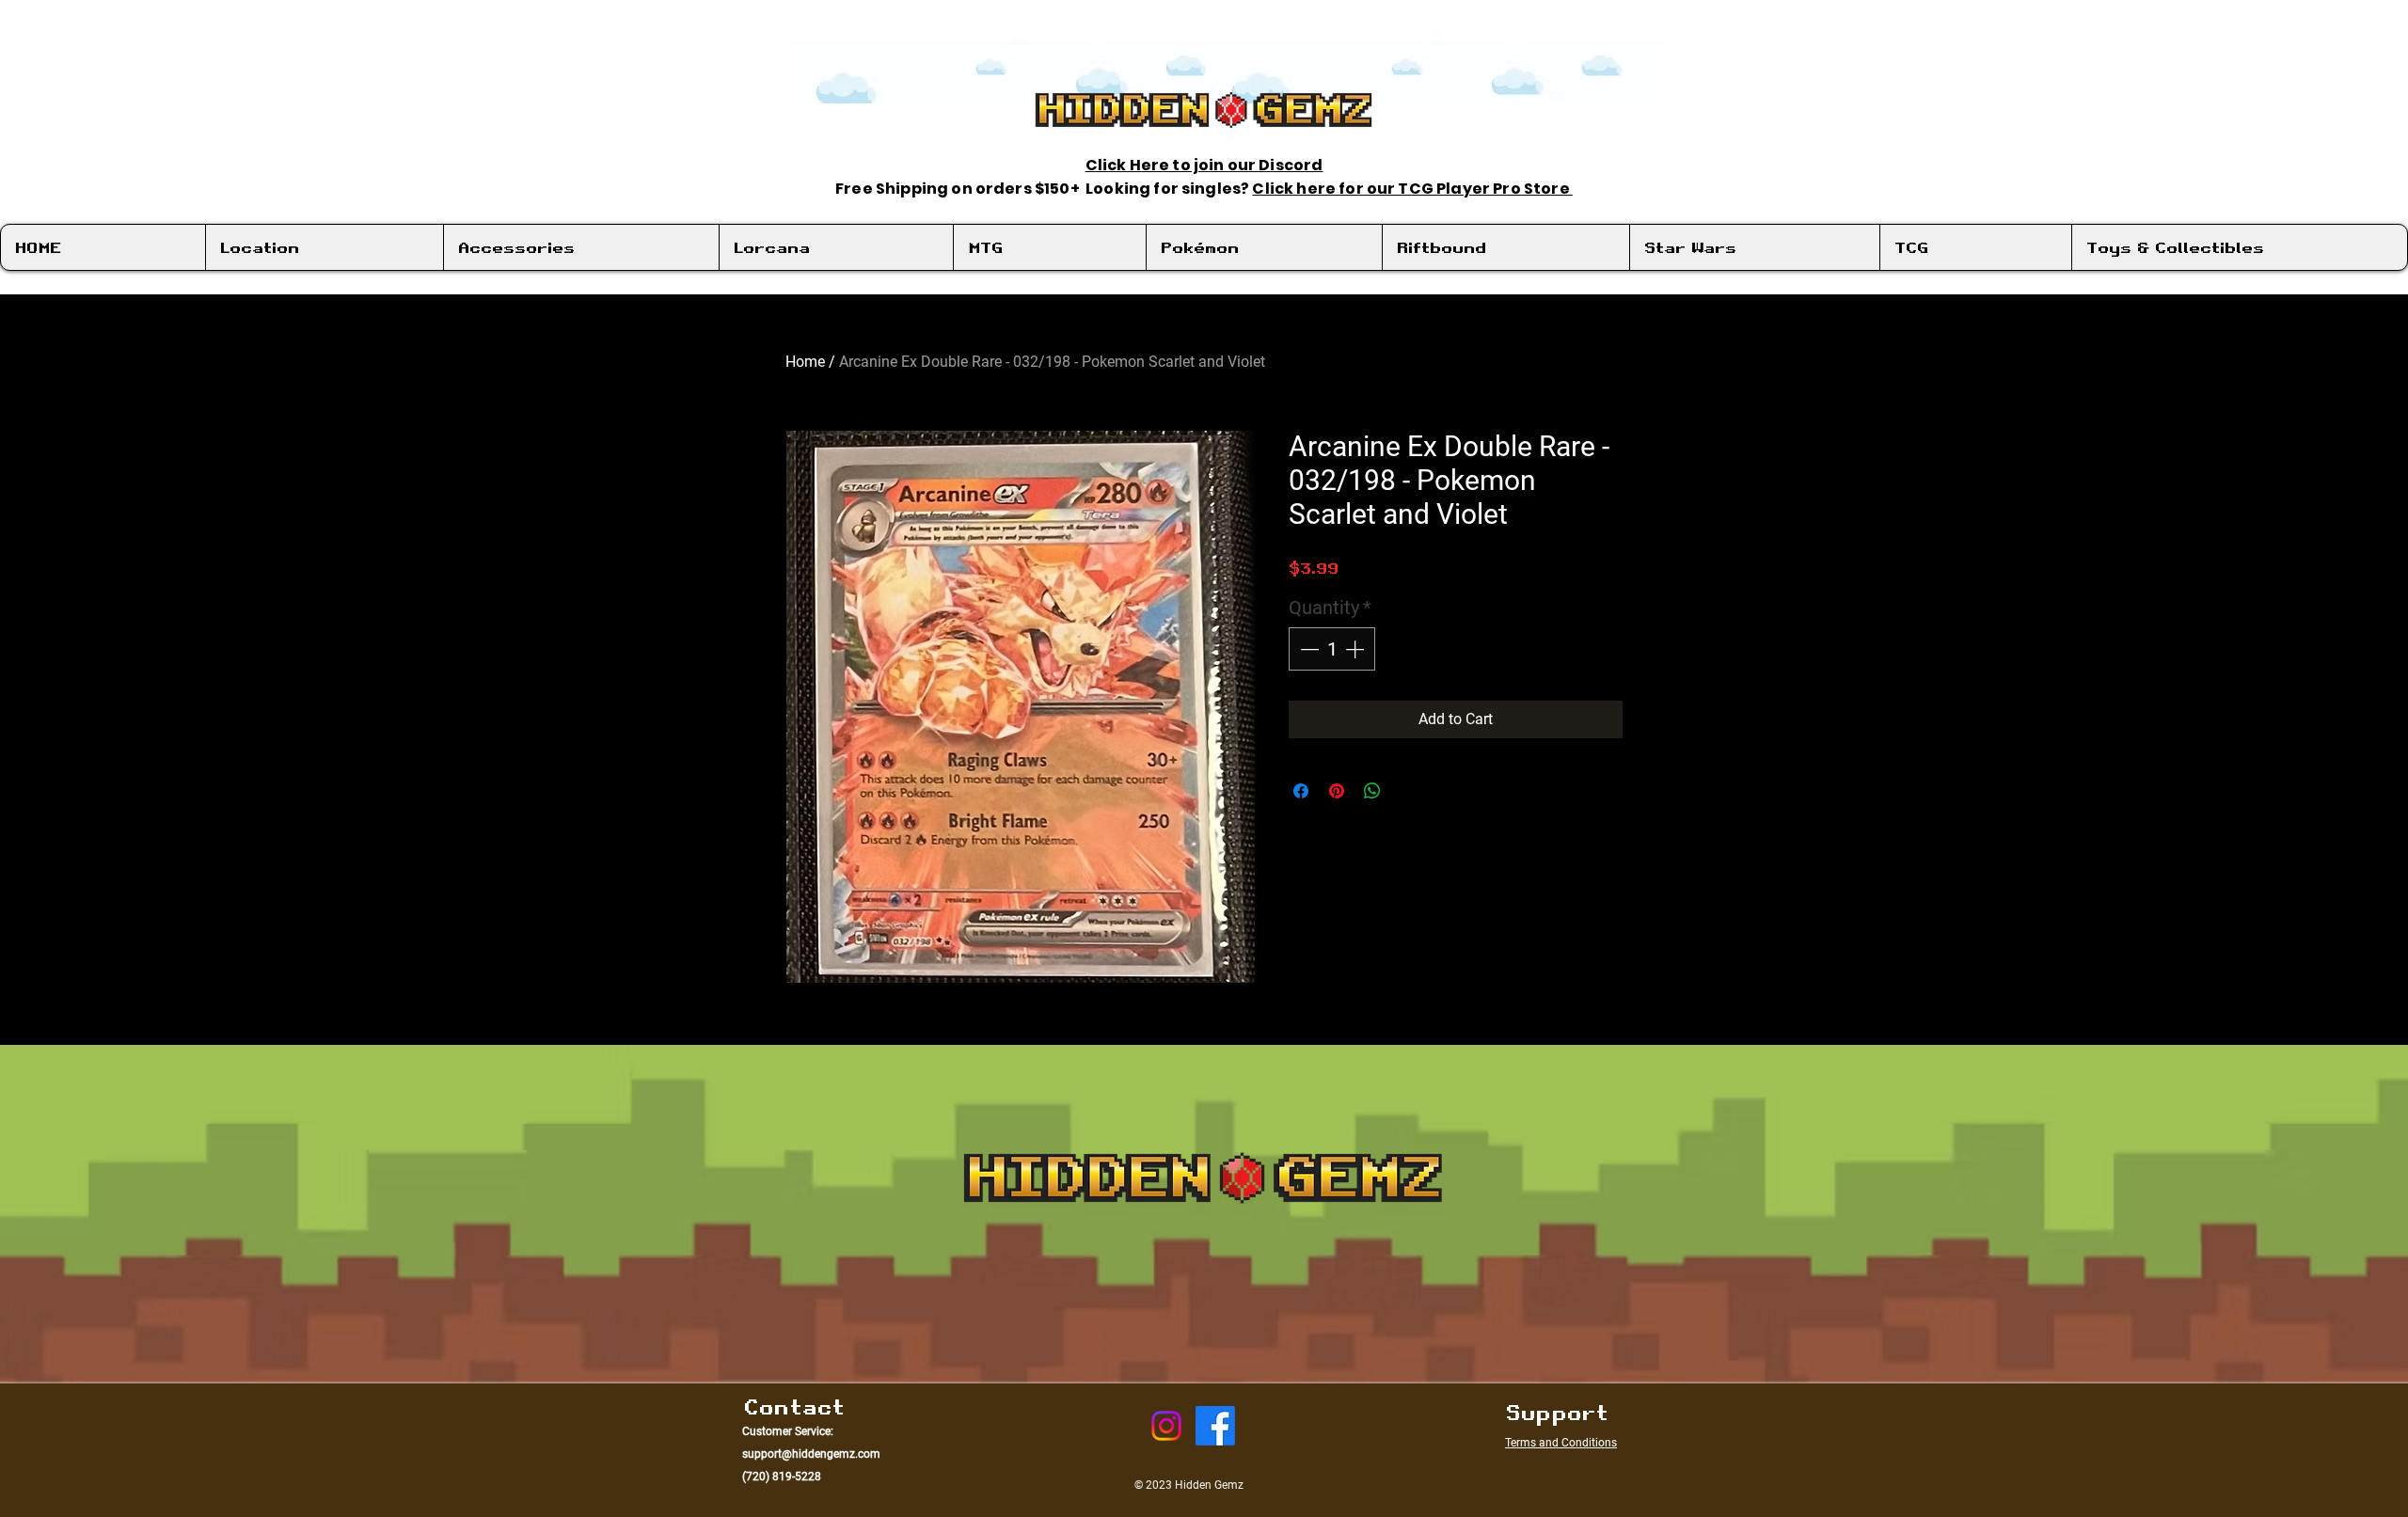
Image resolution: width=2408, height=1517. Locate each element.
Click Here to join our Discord (1204, 165)
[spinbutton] (1332, 649)
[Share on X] (1408, 791)
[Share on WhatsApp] (1372, 791)
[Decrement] (1307, 649)
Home (805, 362)
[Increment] (1356, 649)
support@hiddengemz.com (811, 1454)
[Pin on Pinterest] (1337, 791)
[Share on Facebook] (1301, 791)
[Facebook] (1215, 1426)
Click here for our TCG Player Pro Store (1412, 189)
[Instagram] (1166, 1426)
